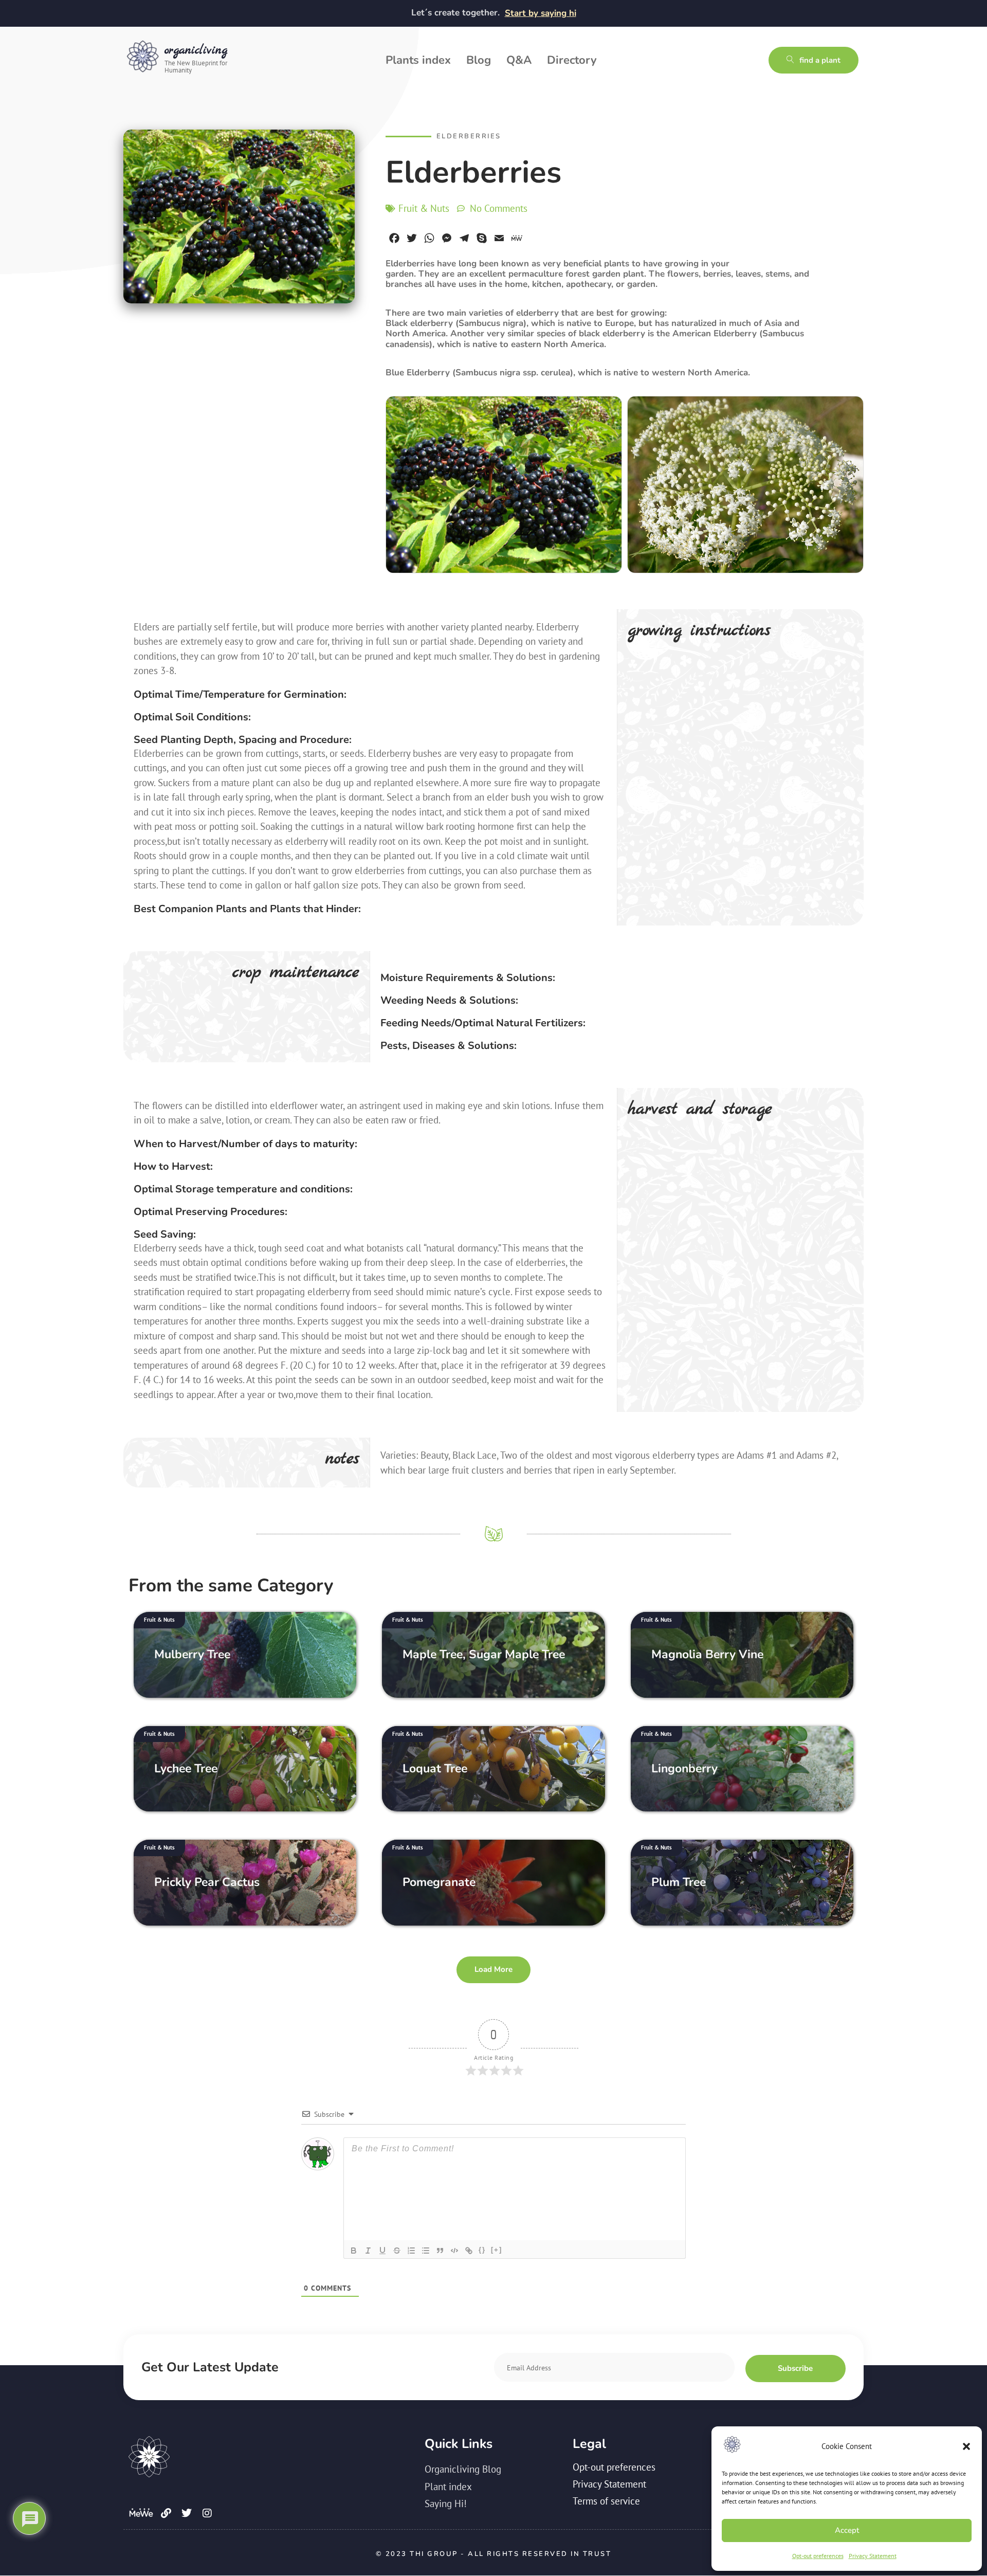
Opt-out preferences (818, 2556)
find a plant (820, 60)
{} (482, 2250)
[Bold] (354, 2251)
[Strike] (397, 2251)
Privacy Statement (873, 2556)
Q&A (519, 60)
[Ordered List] (411, 2251)
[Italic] (368, 2251)
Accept (847, 2530)
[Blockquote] (440, 2251)
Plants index (418, 60)
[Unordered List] (426, 2251)
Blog (479, 60)
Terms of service (606, 2501)
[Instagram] (207, 2513)
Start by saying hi (541, 13)
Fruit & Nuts (424, 208)
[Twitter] (187, 2513)
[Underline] (382, 2251)
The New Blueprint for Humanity (196, 66)
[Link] (469, 2251)
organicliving (196, 50)
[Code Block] (454, 2251)
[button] (966, 2446)
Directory (572, 60)
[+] (497, 2250)
